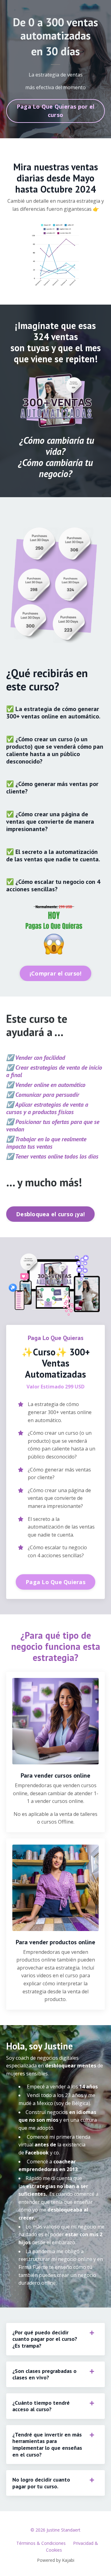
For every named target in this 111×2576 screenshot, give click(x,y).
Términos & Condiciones (41, 2543)
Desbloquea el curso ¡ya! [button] (50, 1214)
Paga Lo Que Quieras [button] (55, 1582)
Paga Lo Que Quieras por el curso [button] (56, 111)
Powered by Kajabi (56, 2560)
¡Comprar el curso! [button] (56, 973)
